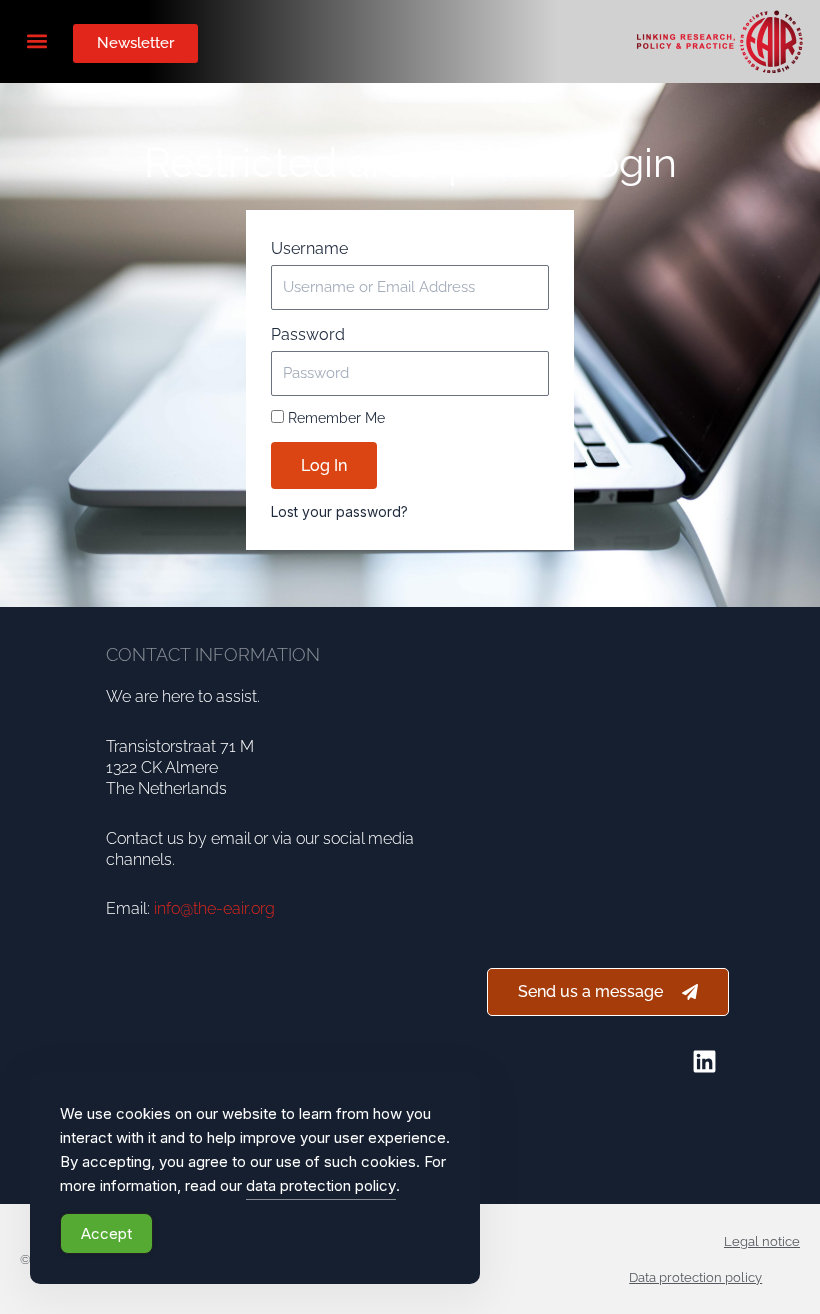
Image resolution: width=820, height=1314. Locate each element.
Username (309, 248)
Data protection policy (695, 1277)
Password (308, 334)
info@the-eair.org (214, 908)
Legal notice (762, 1241)
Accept (106, 1233)
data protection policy (321, 1185)
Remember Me (334, 418)
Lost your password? (339, 511)
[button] (36, 40)
